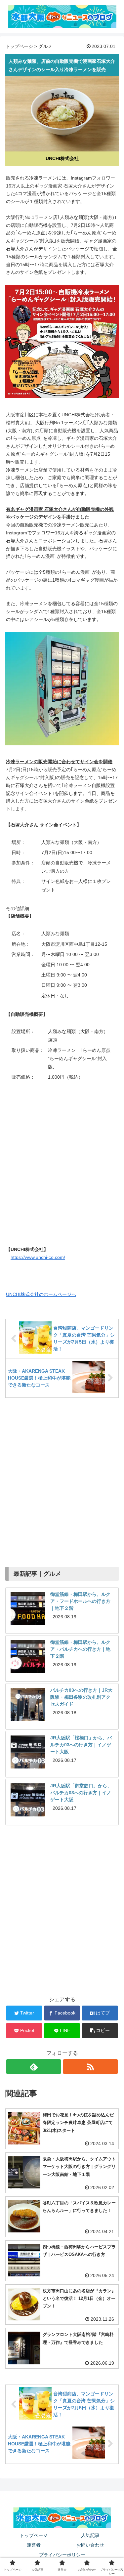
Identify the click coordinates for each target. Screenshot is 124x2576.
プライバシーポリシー (62, 2555)
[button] (100, 2031)
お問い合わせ (90, 2545)
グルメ (45, 46)
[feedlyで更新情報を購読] (34, 2067)
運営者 (34, 2545)
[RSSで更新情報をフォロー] (90, 2067)
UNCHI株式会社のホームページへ (41, 1294)
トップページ (19, 46)
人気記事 (90, 2535)
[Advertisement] (62, 1479)
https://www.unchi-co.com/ (38, 1257)
